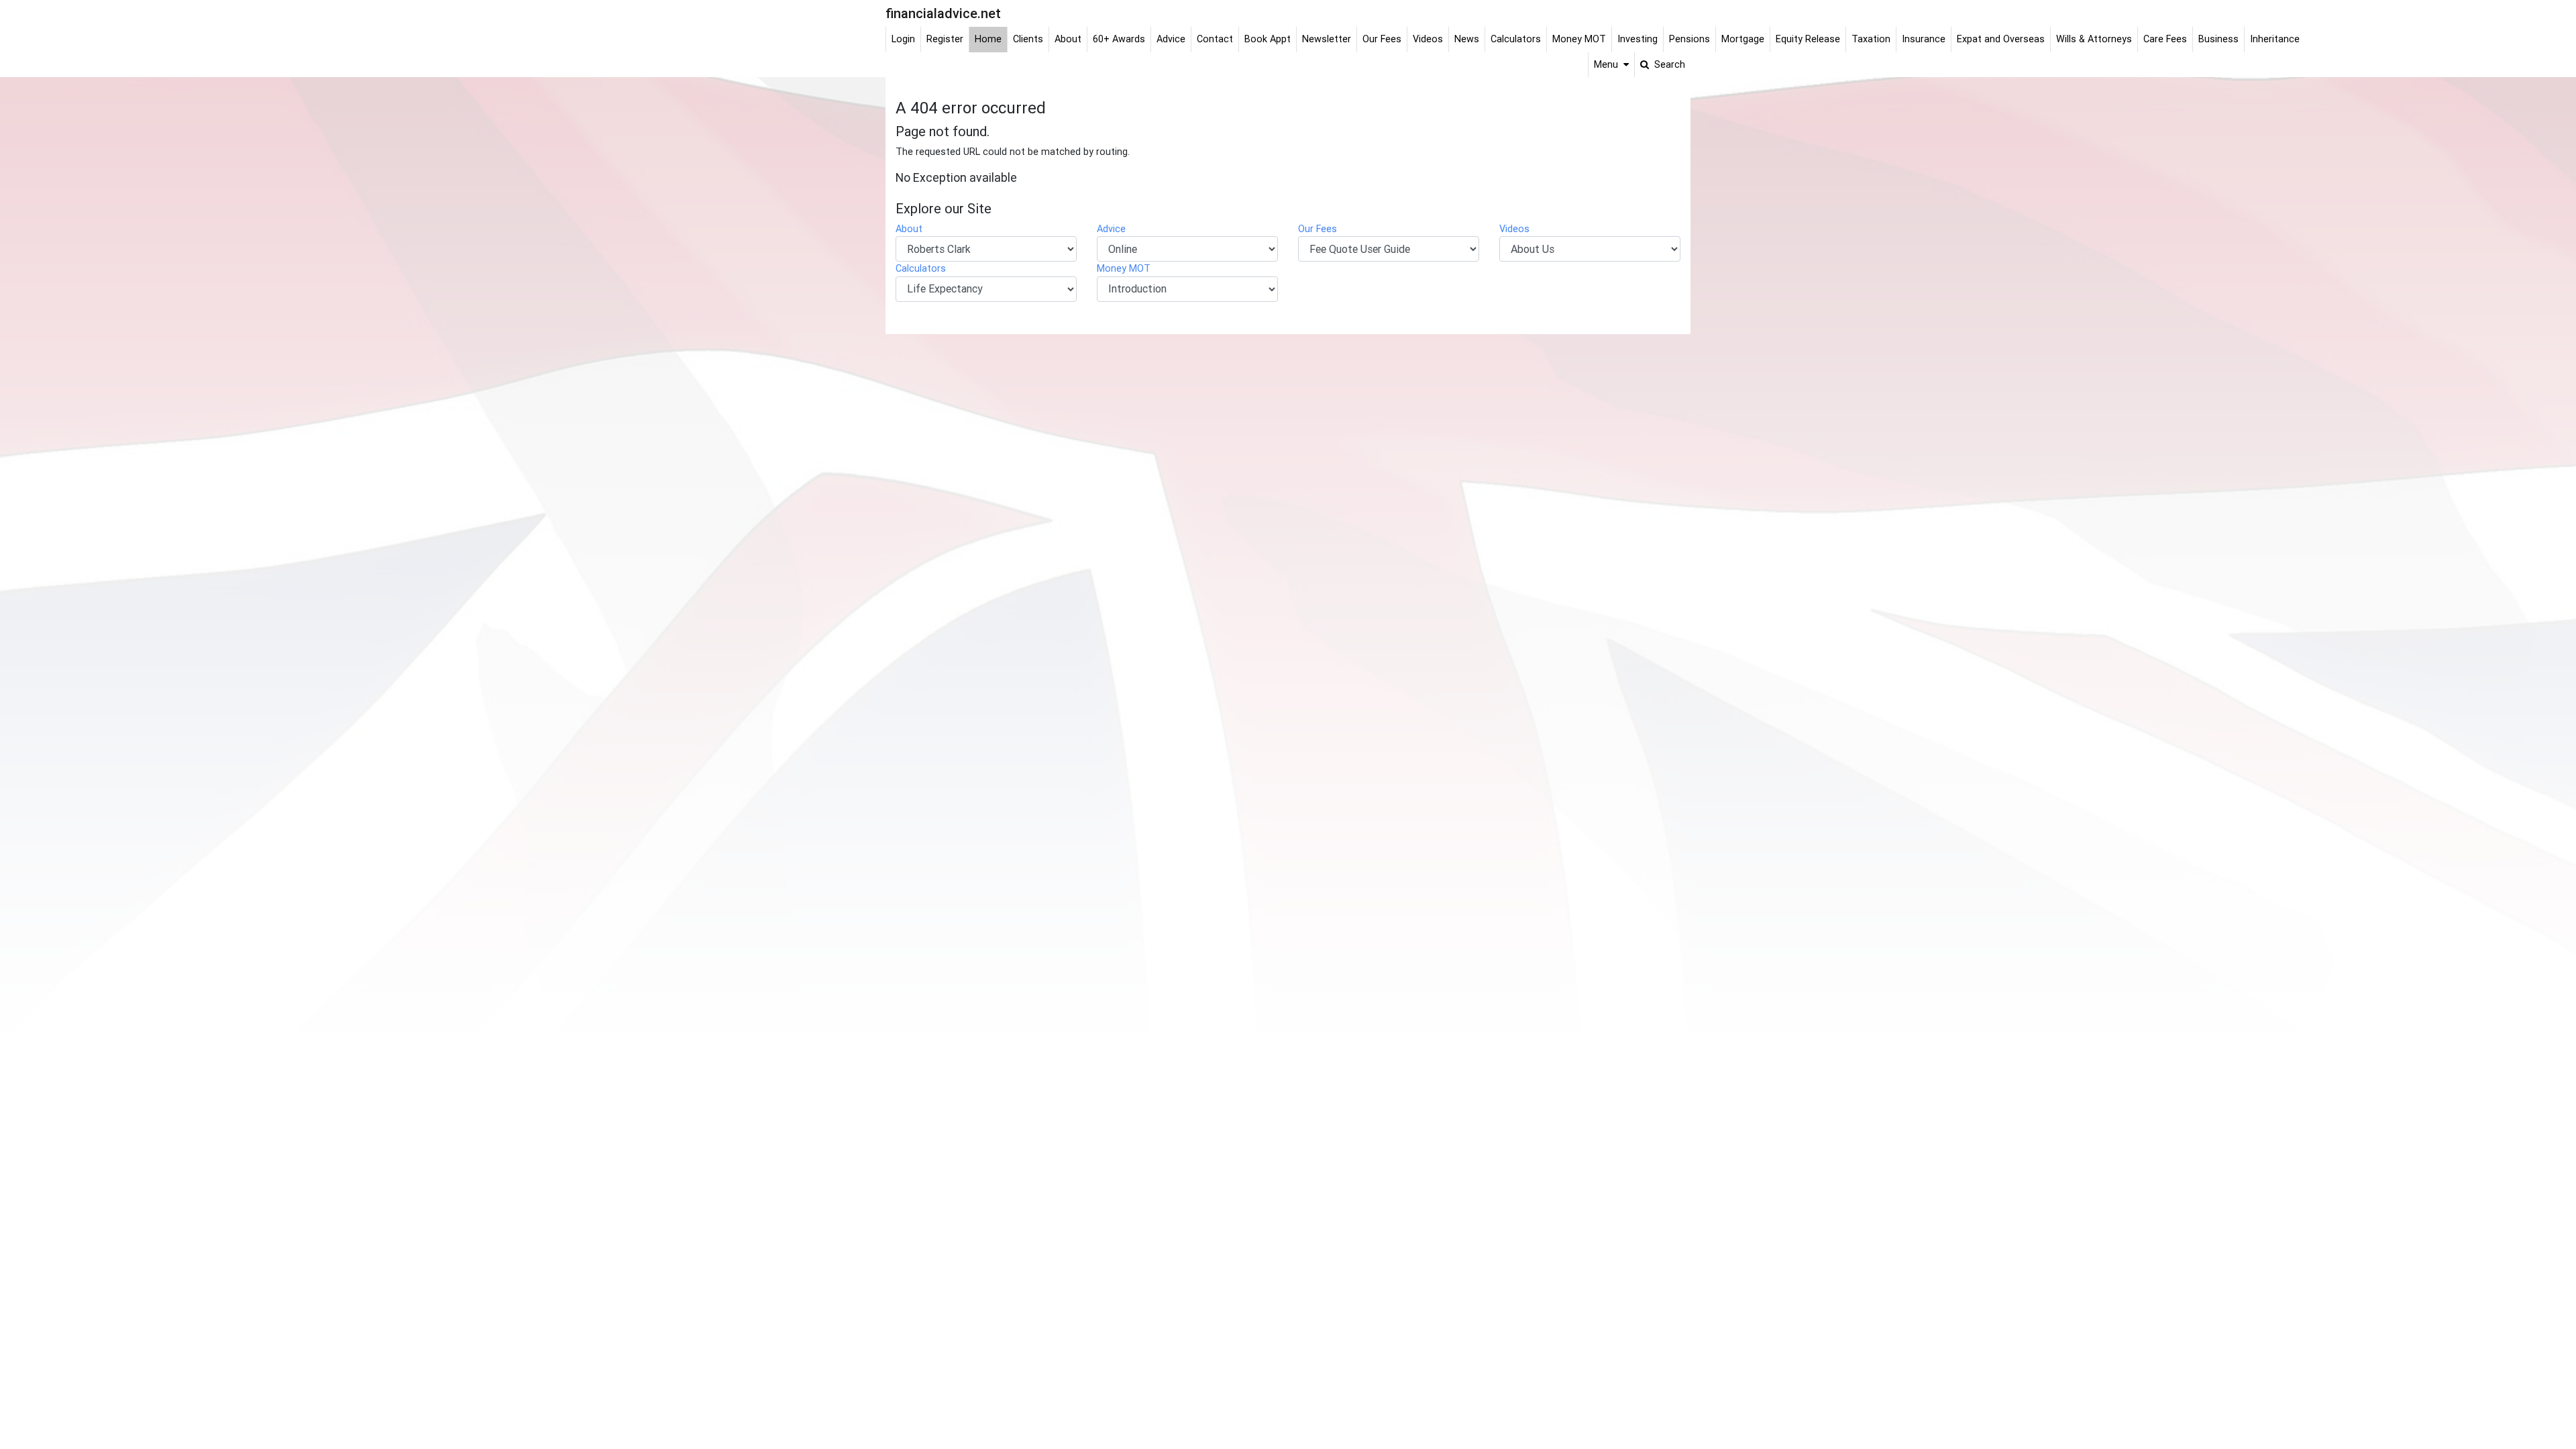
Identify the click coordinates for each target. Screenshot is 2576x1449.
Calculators (921, 268)
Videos (1514, 229)
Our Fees (1318, 229)
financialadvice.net (943, 13)
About (909, 229)
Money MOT (1124, 268)
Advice (1111, 229)
